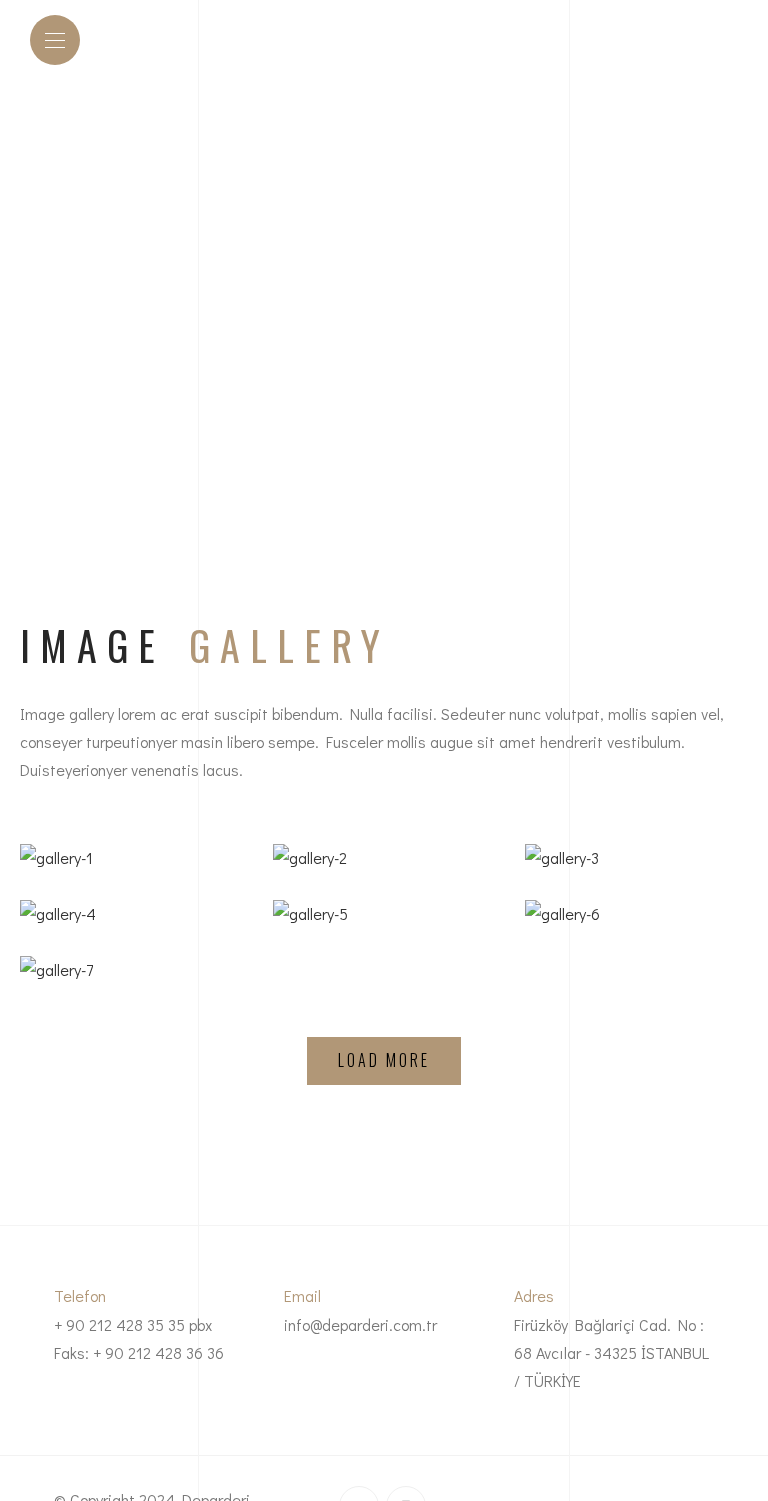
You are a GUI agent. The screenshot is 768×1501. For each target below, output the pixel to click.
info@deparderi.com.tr (360, 1324)
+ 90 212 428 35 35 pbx (133, 1324)
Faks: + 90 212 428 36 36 (139, 1352)
